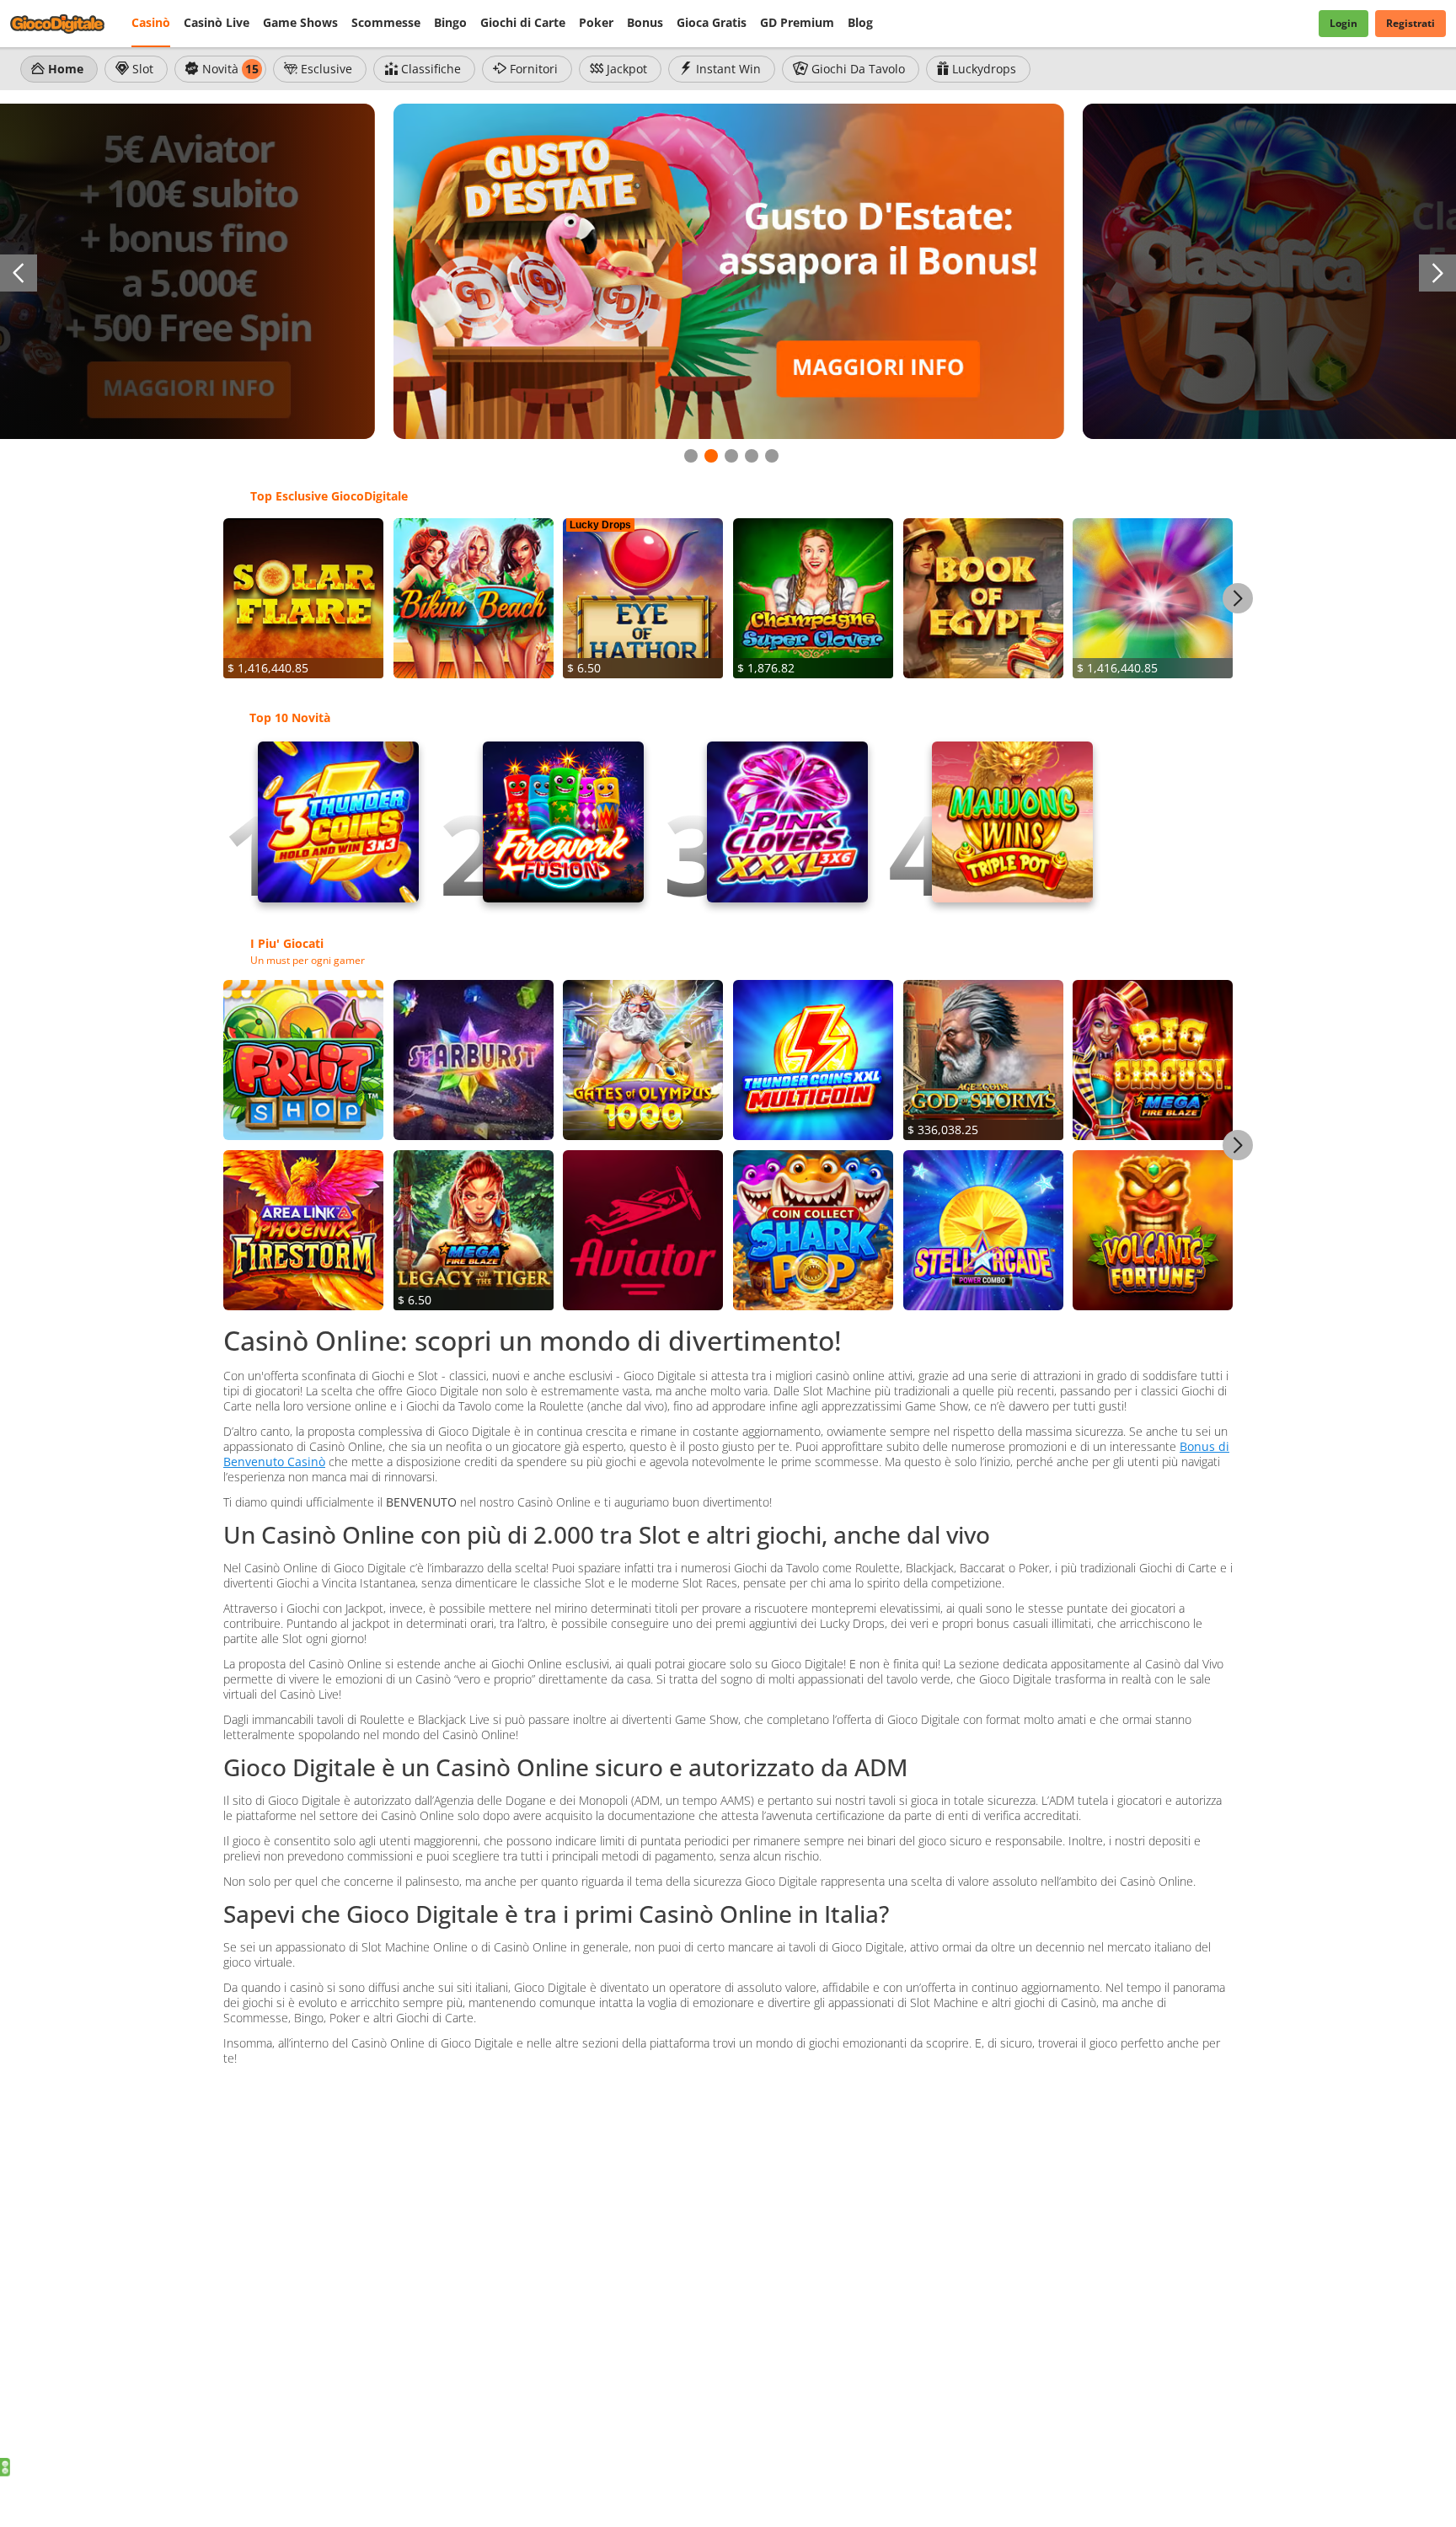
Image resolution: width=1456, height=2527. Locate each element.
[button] (19, 273)
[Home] (67, 24)
